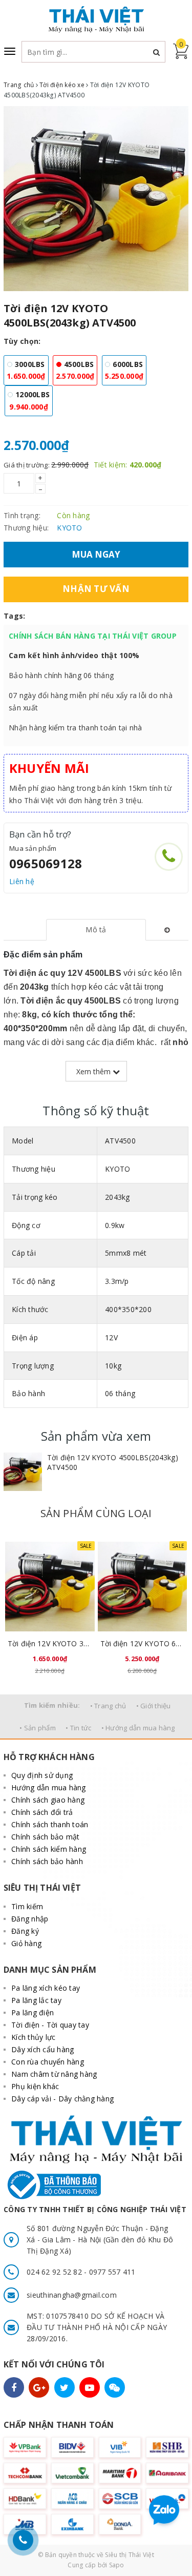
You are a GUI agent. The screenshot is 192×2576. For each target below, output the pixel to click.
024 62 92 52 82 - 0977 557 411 (81, 2272)
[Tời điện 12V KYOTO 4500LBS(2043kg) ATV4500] (23, 1472)
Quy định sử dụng (42, 1775)
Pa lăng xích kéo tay (46, 1988)
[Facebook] (14, 2387)
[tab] (96, 930)
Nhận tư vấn (96, 589)
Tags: (14, 616)
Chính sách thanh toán (50, 1824)
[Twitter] (65, 2387)
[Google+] (39, 2387)
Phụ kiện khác (35, 2086)
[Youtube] (90, 2387)
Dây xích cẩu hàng (42, 2049)
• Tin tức (78, 1728)
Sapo (117, 2565)
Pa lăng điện (33, 2012)
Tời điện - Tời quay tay (50, 2025)
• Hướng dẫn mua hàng (138, 1728)
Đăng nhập (30, 1919)
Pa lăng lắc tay (36, 2000)
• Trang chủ (108, 1706)
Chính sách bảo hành (47, 1861)
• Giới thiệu (154, 1706)
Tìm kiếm (27, 1906)
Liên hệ (22, 881)
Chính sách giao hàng (48, 1800)
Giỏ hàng (26, 1943)
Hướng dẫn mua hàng (49, 1787)
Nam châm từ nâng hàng (54, 2074)
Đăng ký (25, 1931)
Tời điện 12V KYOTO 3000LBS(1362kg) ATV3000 (50, 1643)
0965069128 (46, 863)
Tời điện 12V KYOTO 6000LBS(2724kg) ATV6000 (143, 1643)
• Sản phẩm (38, 1728)
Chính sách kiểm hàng (49, 1849)
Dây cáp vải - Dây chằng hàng (62, 2099)
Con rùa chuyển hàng (48, 2062)
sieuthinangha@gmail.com (72, 2295)
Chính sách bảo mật (46, 1837)
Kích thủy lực (33, 2037)
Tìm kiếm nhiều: (52, 1705)
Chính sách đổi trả (42, 1812)
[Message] (115, 2387)
